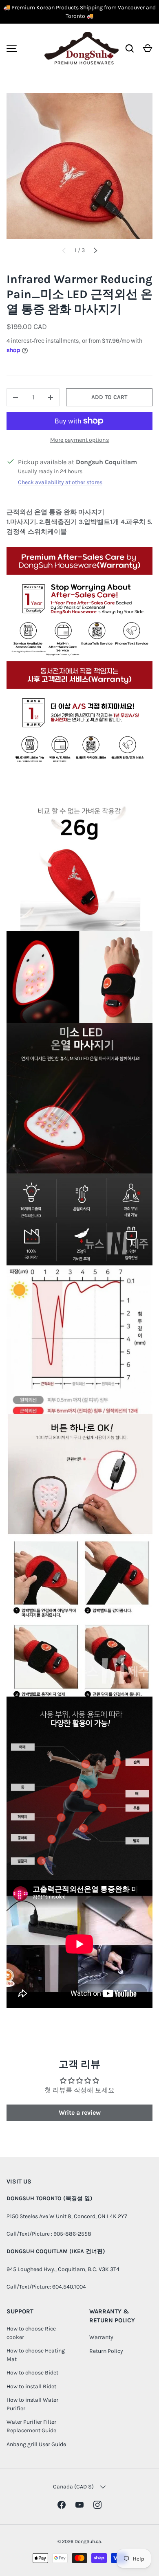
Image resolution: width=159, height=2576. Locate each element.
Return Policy (106, 2351)
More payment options (79, 440)
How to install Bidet (31, 2386)
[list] (79, 166)
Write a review (80, 2112)
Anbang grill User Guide (36, 2444)
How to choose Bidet (32, 2373)
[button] (148, 48)
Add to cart (109, 397)
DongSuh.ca (88, 2541)
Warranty (101, 2337)
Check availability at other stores (60, 482)
